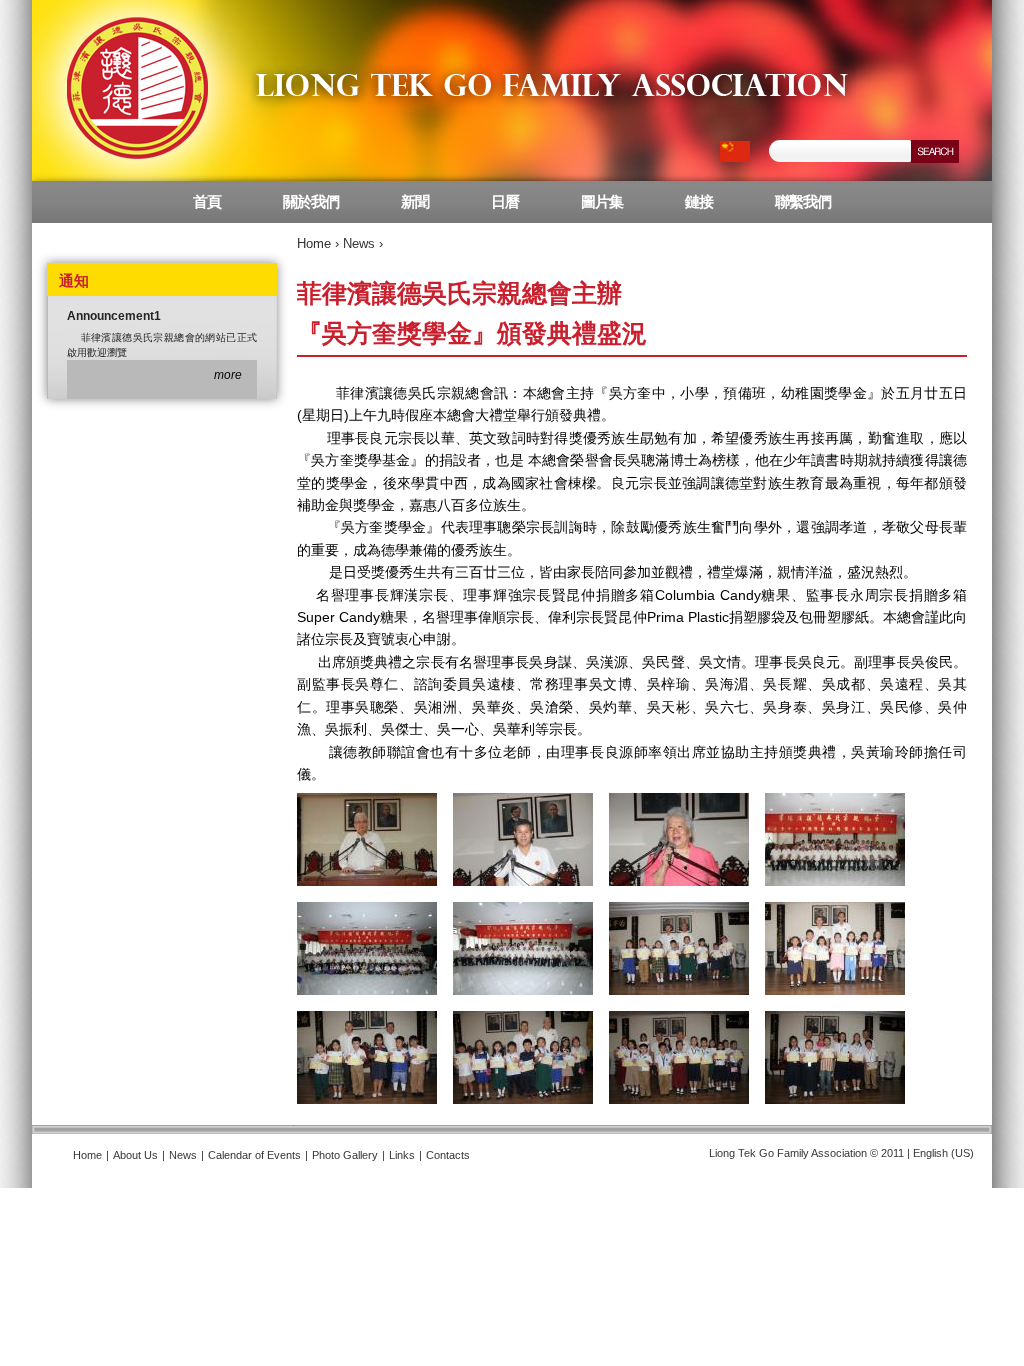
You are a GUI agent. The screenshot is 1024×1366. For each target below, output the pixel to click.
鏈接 (699, 201)
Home (314, 243)
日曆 (505, 201)
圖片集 (602, 201)
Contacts (448, 1155)
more (228, 375)
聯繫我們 (803, 201)
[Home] (444, 90)
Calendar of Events (254, 1155)
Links (402, 1155)
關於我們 (311, 201)
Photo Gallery (345, 1155)
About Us (135, 1155)
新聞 (415, 201)
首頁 (207, 201)
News (359, 243)
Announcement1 (114, 316)
